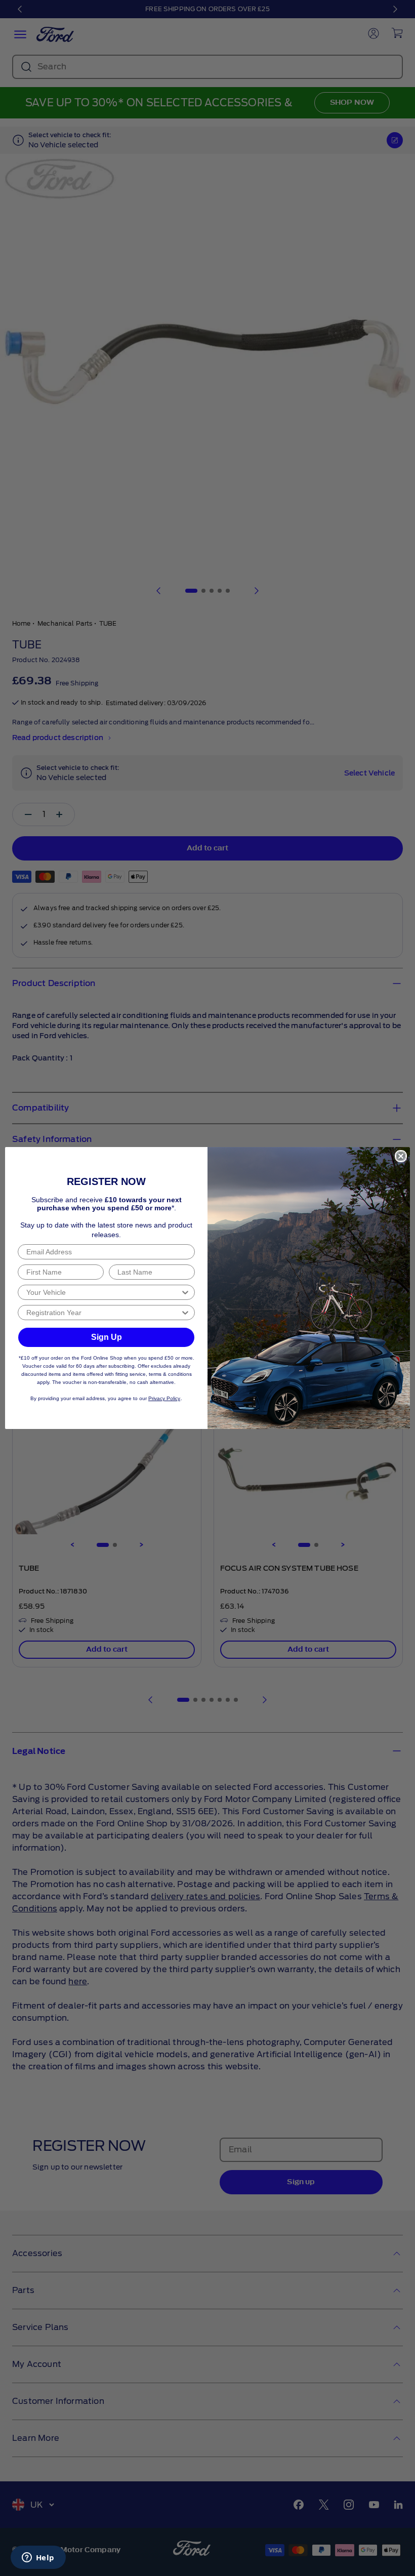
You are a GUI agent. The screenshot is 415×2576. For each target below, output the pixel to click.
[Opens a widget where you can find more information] (38, 2558)
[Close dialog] (401, 1156)
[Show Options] (185, 1292)
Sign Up (107, 1337)
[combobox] (103, 1292)
